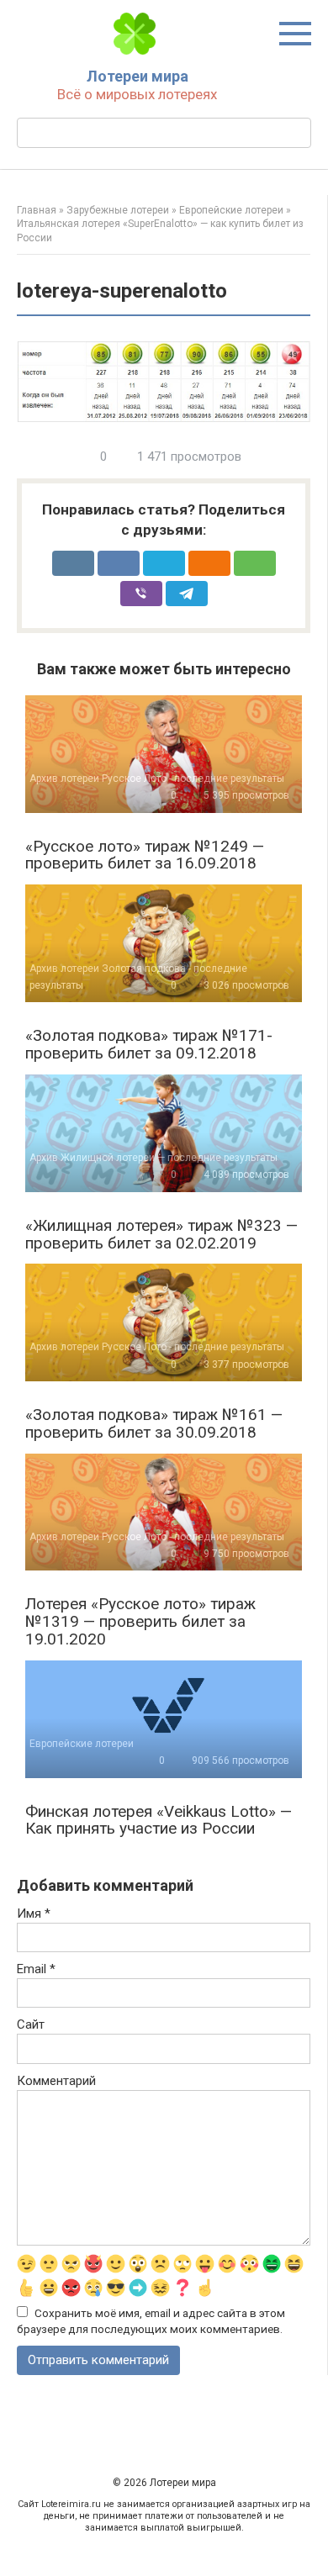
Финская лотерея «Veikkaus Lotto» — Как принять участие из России (159, 1820)
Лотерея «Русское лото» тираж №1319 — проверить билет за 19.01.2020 (140, 1621)
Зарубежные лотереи (118, 210)
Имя (34, 1914)
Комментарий (56, 2081)
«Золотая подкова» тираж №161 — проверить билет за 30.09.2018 (154, 1423)
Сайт (31, 2024)
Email (36, 1969)
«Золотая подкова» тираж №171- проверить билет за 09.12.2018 (149, 1044)
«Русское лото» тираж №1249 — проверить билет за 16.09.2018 (145, 855)
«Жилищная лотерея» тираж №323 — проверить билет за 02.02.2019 (161, 1234)
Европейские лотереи (231, 210)
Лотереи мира (138, 76)
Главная (37, 210)
